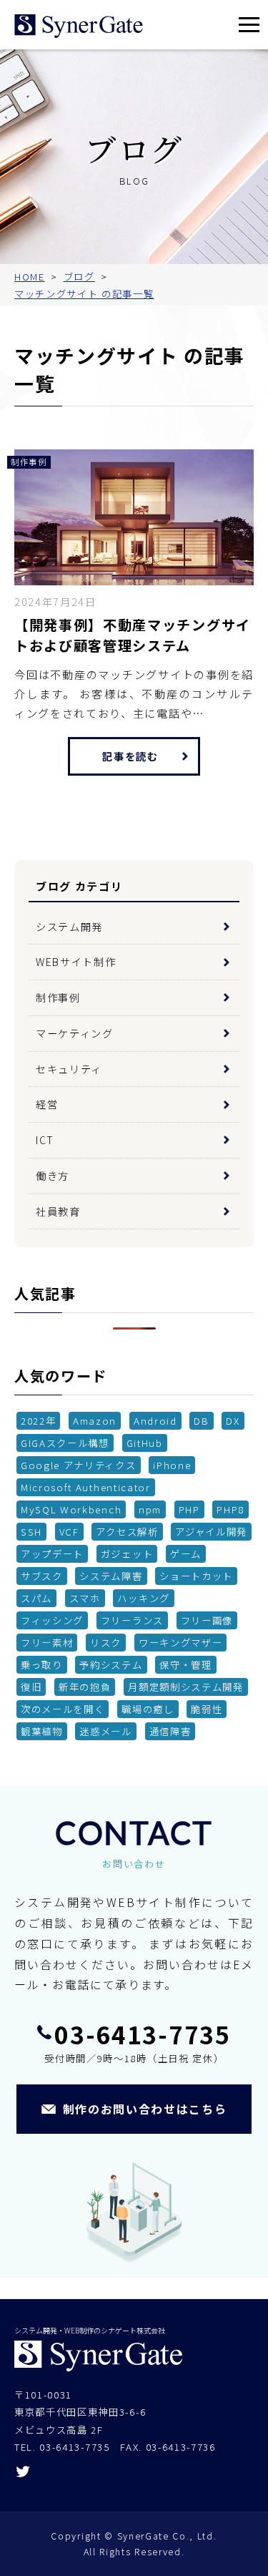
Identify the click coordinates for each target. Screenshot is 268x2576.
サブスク (42, 1576)
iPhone (172, 1465)
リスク (106, 1642)
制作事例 (58, 997)
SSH (31, 1531)
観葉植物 (42, 1731)
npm (150, 1509)
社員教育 (58, 1211)
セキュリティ (69, 1069)
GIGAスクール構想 (65, 1443)
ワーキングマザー (180, 1642)
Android (155, 1420)
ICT (45, 1140)
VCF (69, 1531)
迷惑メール (105, 1731)
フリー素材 (47, 1642)
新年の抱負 (85, 1687)
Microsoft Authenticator (86, 1487)
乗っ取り (42, 1664)
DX (233, 1420)
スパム (36, 1598)
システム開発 (69, 926)
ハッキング (143, 1598)
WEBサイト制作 (76, 961)
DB (201, 1420)
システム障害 (111, 1576)
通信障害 (170, 1731)
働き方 (53, 1175)
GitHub (145, 1443)
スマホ (85, 1598)
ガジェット (127, 1553)
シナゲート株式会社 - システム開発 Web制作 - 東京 (79, 26)
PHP (189, 1509)
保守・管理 (185, 1664)
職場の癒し (148, 1709)
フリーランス (132, 1620)
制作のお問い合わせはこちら (145, 2109)
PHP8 (230, 1509)
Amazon (95, 1420)
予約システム (111, 1664)
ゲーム (186, 1553)
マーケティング (75, 1033)
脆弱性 (207, 1709)
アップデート (52, 1553)
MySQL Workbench (71, 1509)
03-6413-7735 (142, 2034)
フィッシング (52, 1620)
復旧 (31, 1687)
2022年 (38, 1420)
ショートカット (196, 1576)
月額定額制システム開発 (185, 1687)
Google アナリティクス (79, 1465)
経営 (47, 1104)
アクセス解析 (127, 1531)
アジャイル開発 (211, 1531)
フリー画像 (207, 1620)
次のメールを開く (63, 1709)
